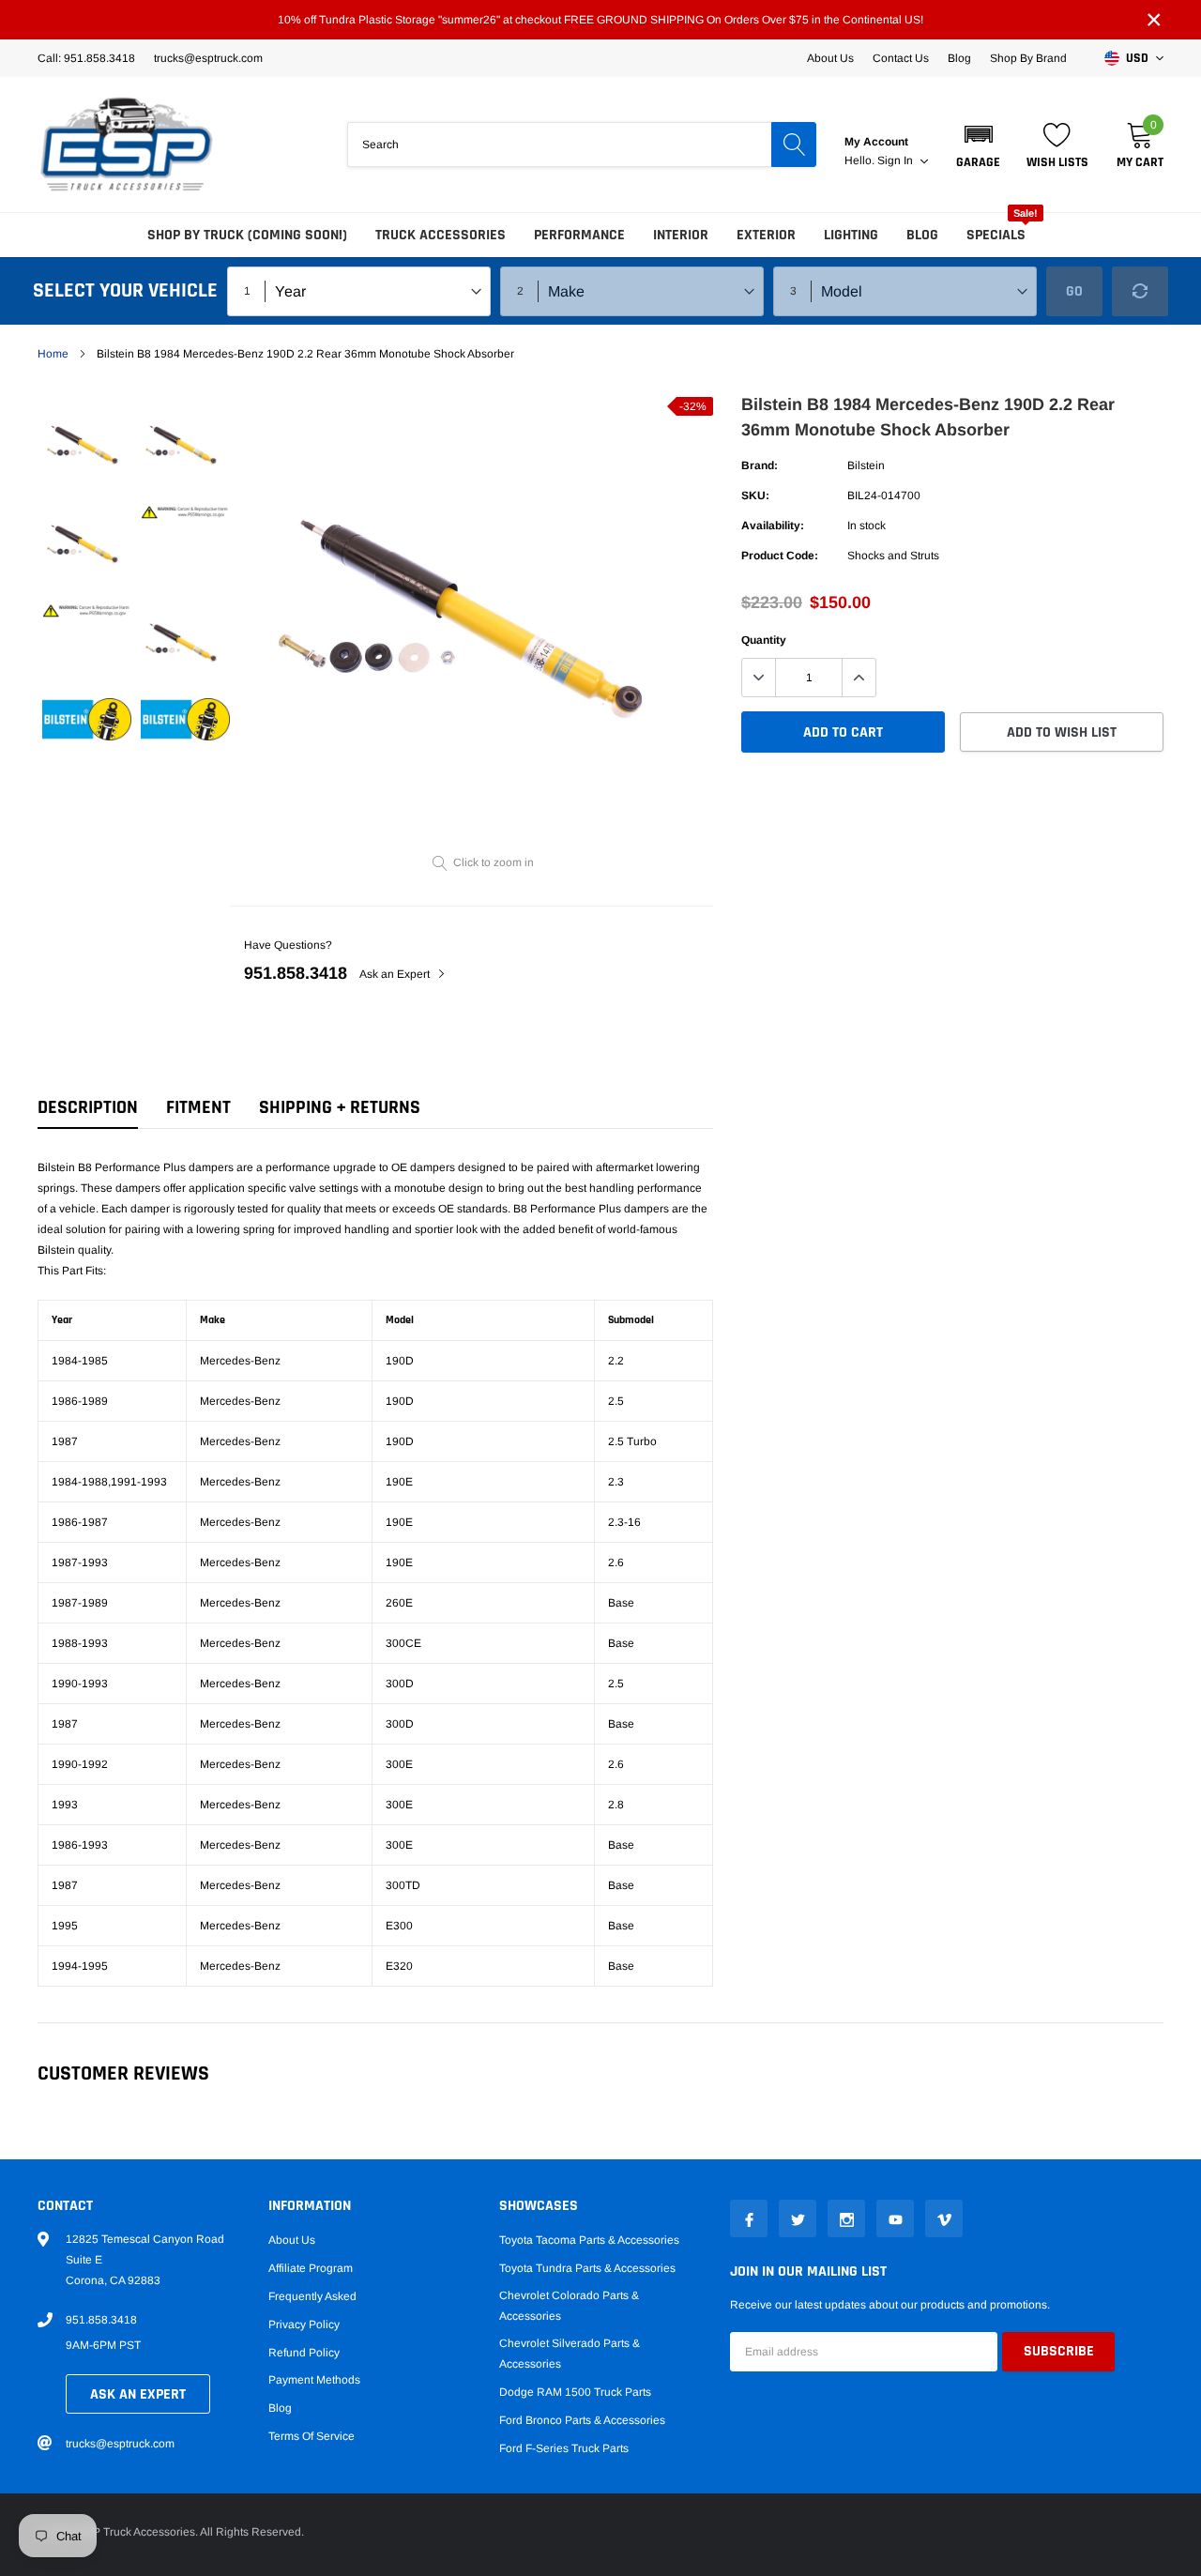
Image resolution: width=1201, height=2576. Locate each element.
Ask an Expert (396, 974)
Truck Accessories (441, 235)
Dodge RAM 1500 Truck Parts (575, 2392)
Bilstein (866, 465)
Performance (579, 235)
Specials (996, 235)
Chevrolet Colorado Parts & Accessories (569, 2306)
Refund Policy (304, 2353)
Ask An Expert (138, 2394)
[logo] (127, 145)
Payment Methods (314, 2380)
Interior (681, 235)
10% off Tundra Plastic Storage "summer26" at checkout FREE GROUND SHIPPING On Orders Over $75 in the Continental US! (600, 20)
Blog (959, 58)
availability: (773, 526)
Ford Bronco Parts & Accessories (582, 2420)
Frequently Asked (312, 2296)
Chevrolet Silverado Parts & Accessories (570, 2354)
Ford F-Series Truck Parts (564, 2448)
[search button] (794, 145)
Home (53, 354)
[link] (87, 446)
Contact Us (901, 58)
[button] (978, 145)
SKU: (755, 495)
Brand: (760, 465)
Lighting (851, 235)
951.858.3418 (296, 973)
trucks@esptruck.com (120, 2444)
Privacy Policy (304, 2324)
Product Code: (780, 556)
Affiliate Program (311, 2268)
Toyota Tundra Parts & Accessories (587, 2268)
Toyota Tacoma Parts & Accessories (589, 2240)
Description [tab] (88, 1108)
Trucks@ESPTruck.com (208, 58)
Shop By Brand (1028, 58)
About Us (830, 58)
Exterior (766, 235)
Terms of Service (312, 2436)
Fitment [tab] (198, 1108)
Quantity (764, 640)
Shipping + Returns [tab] (340, 1108)
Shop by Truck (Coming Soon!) (247, 235)
